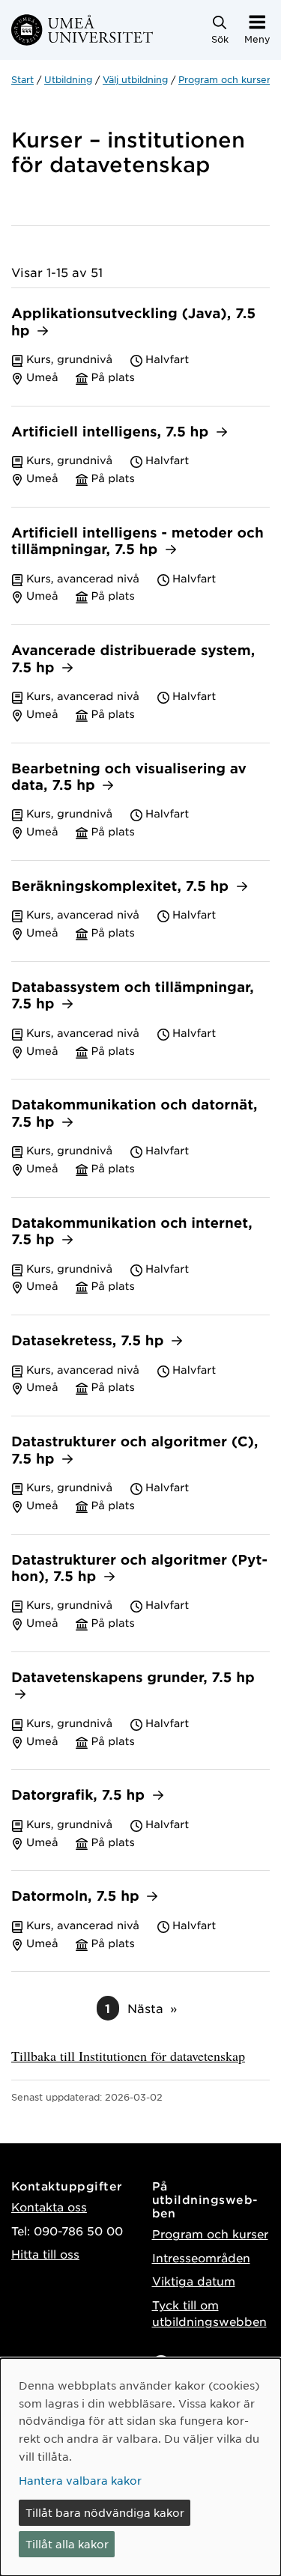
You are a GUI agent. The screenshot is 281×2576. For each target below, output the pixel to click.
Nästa (145, 2008)
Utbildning (68, 79)
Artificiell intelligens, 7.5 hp (112, 432)
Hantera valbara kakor (80, 2480)
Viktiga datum (194, 2281)
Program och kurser (224, 79)
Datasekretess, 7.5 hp (90, 1341)
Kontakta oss (49, 2207)
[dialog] (140, 2467)
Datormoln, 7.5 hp (77, 1897)
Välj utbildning (135, 79)
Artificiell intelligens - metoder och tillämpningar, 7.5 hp (138, 542)
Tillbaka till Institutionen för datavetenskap (128, 2056)
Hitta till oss (45, 2254)
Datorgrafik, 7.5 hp (80, 1796)
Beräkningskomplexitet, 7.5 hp (122, 887)
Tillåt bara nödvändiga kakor (105, 2512)
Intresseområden (201, 2257)
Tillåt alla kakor (67, 2544)
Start (22, 79)
